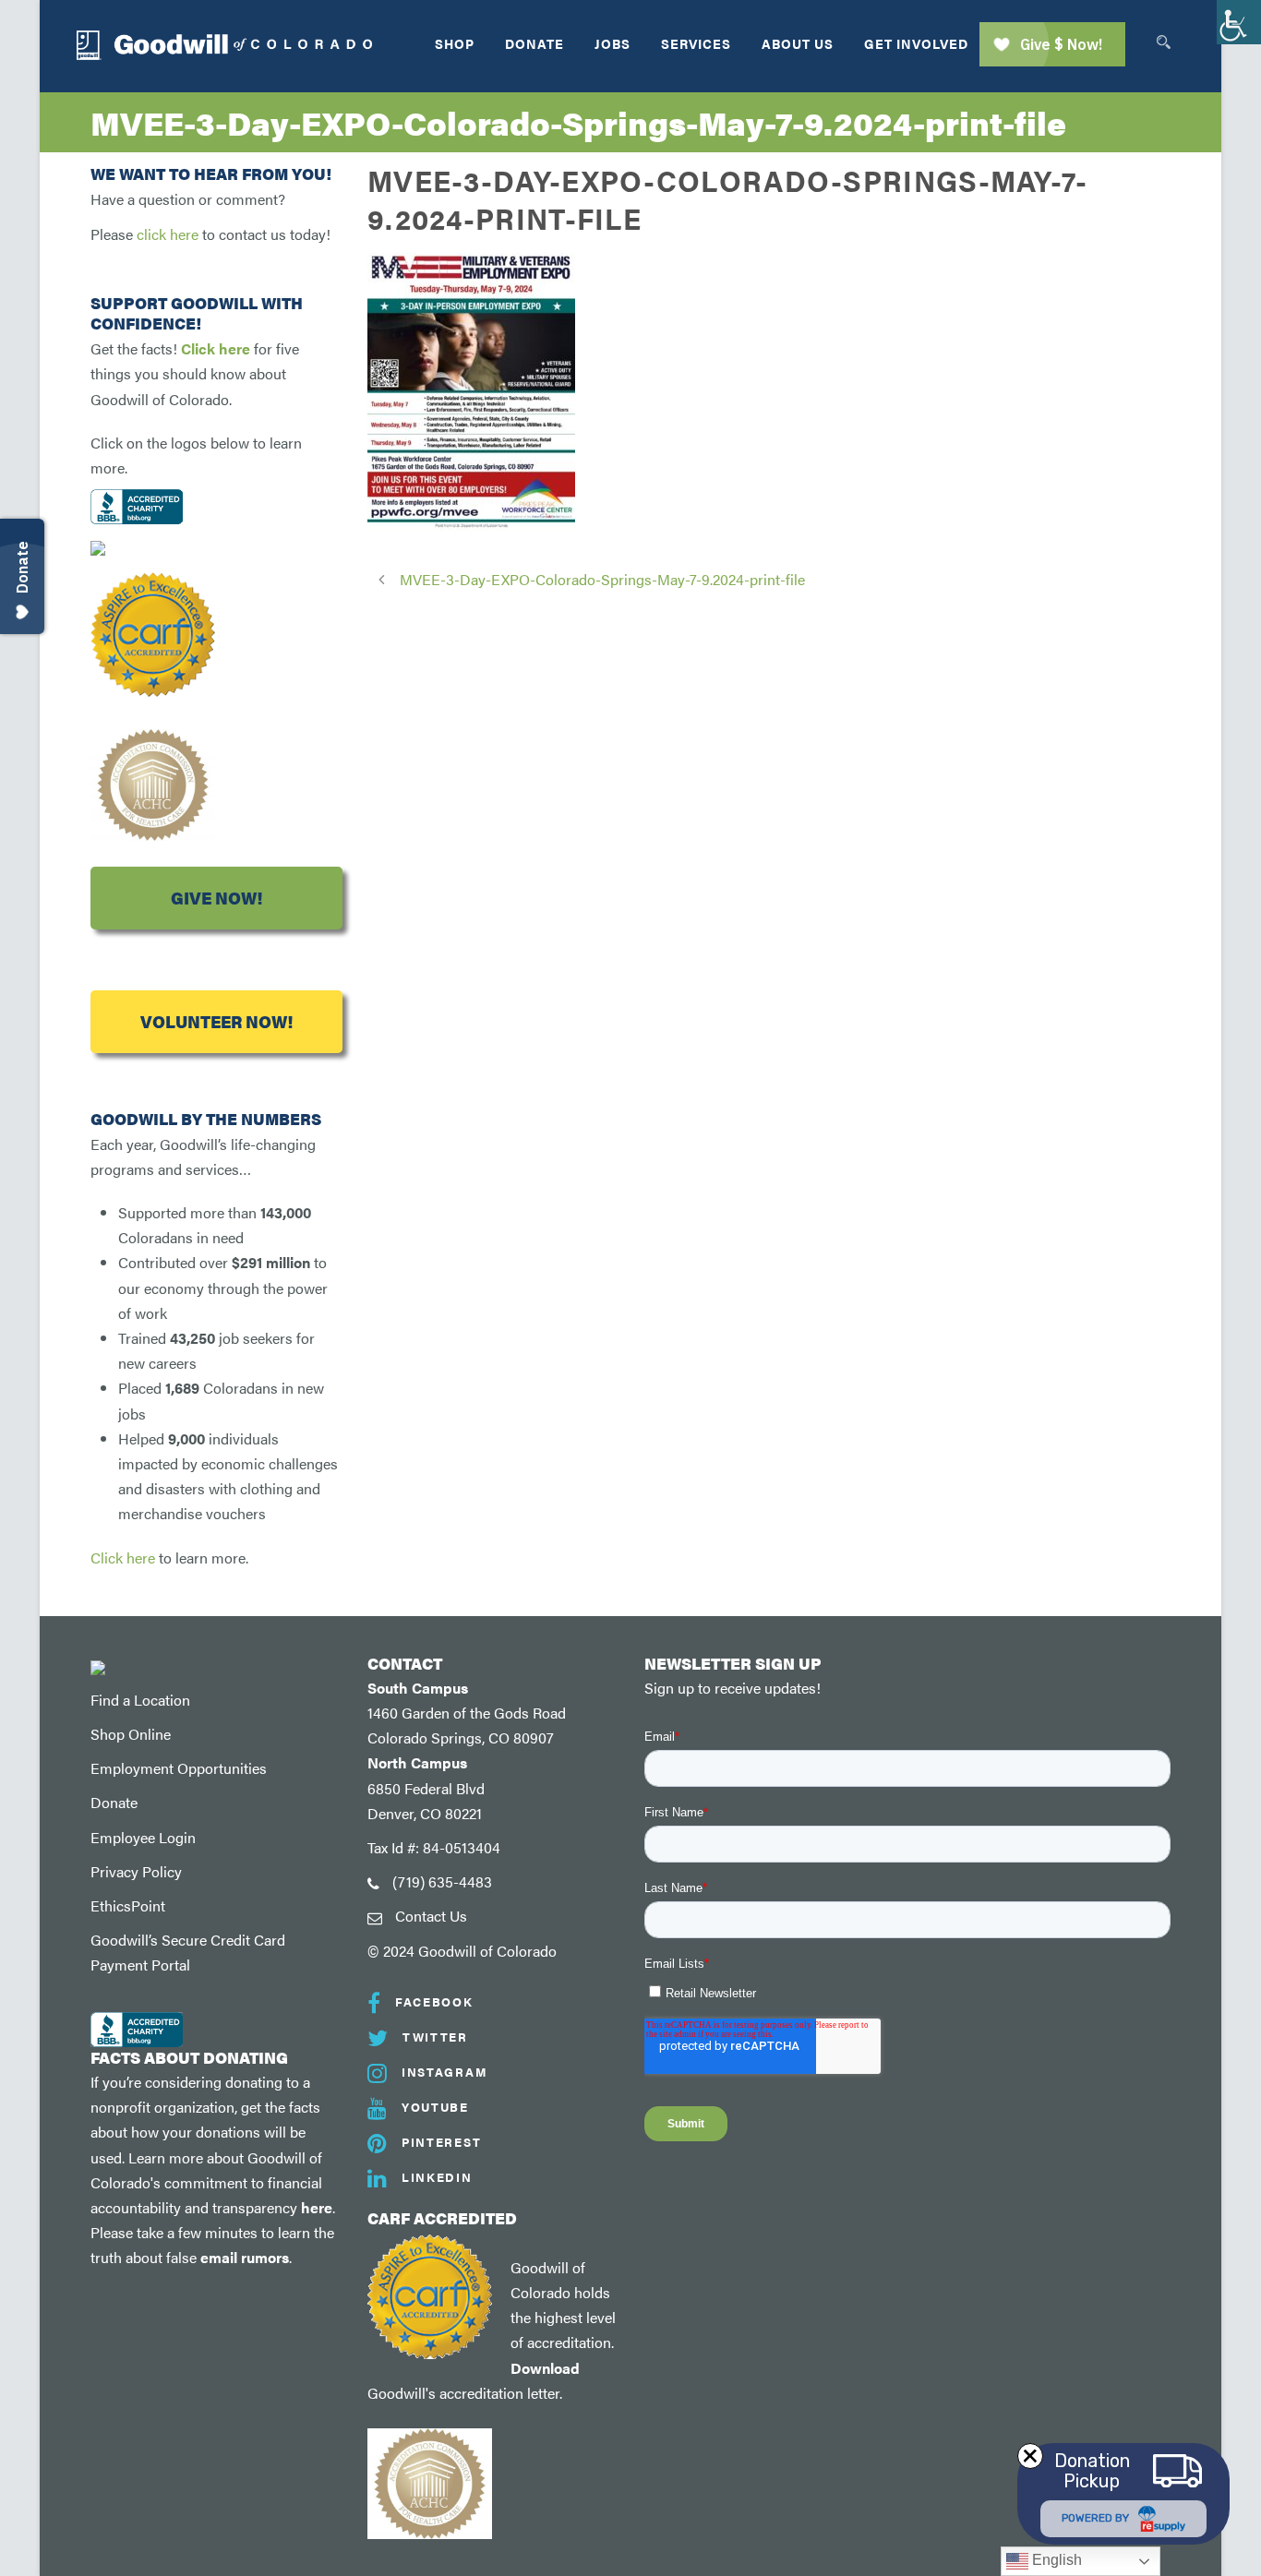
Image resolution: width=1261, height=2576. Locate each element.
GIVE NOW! (216, 898)
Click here (216, 348)
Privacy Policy (136, 1871)
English (1055, 2560)
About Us (798, 43)
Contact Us (431, 1916)
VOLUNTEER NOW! (216, 1021)
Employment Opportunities (179, 1768)
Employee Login (143, 1837)
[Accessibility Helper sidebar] (1239, 22)
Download (545, 2368)
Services (696, 43)
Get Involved (916, 43)
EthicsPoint (128, 1905)
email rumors (245, 2257)
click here (168, 234)
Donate (534, 43)
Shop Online (131, 1734)
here (317, 2207)
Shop (455, 43)
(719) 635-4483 (442, 1881)
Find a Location (140, 1700)
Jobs (612, 43)
